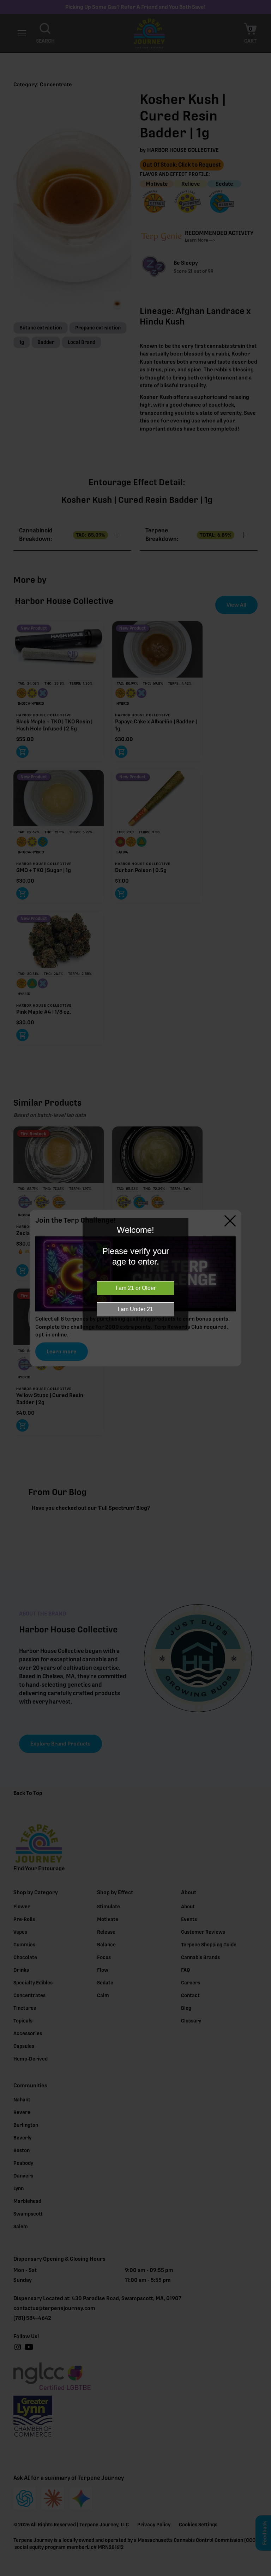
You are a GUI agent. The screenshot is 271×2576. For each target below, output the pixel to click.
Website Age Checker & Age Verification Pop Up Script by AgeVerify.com (262, 2574)
